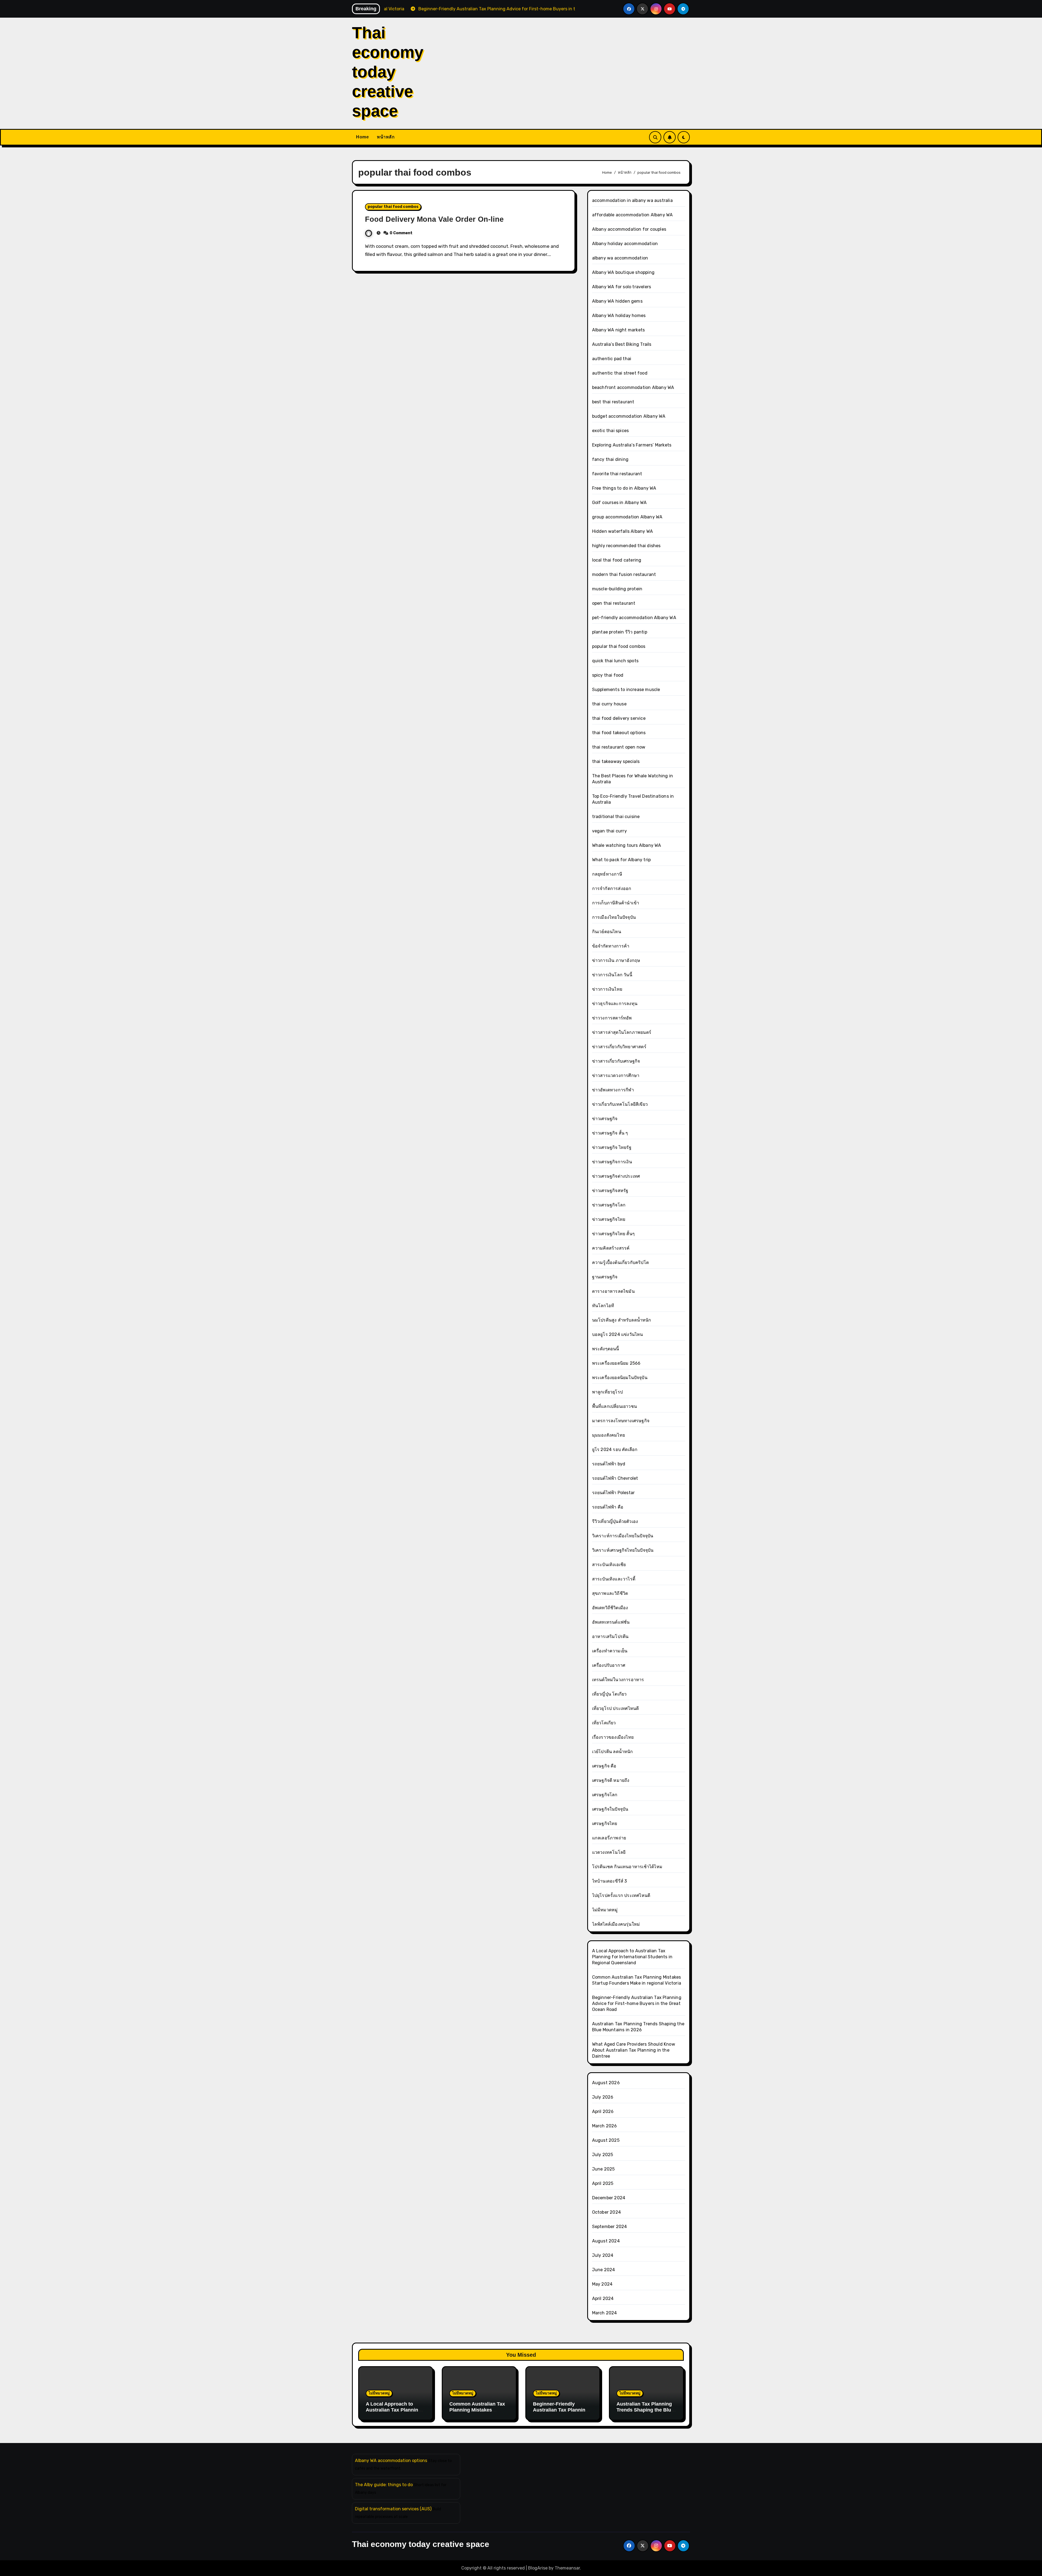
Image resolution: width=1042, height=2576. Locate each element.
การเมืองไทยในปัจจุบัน (614, 917)
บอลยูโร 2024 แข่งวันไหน (618, 1334)
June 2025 (603, 2169)
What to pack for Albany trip (622, 860)
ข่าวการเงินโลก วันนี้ (612, 975)
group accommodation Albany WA (627, 517)
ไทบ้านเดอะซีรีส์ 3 (610, 1881)
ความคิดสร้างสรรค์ (611, 1248)
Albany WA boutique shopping (623, 272)
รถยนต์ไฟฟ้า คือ (608, 1507)
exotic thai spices (611, 431)
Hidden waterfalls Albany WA (622, 531)
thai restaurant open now (619, 747)
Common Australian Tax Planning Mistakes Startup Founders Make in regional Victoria (477, 2413)
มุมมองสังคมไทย (609, 1435)
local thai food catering (617, 560)
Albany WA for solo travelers (622, 287)
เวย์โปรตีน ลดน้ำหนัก (613, 1752)
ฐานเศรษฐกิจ (605, 1277)
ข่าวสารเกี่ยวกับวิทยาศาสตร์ (619, 1047)
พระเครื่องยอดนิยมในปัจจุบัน (620, 1378)
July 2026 (603, 2097)
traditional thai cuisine (616, 817)
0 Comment (401, 233)
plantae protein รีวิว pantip (620, 632)
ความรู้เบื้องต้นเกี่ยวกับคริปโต (620, 1262)
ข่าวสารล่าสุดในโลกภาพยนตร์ (622, 1032)
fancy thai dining (610, 459)
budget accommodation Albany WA (629, 416)
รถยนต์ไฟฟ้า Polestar (614, 1493)
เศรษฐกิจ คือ (604, 1766)
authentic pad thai (612, 359)
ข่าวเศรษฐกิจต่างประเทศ (616, 1176)
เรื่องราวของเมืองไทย (613, 1737)
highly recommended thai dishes (626, 546)
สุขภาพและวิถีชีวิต (610, 1593)
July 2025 (603, 2155)
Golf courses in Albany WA (620, 503)
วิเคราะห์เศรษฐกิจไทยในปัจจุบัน (623, 1550)
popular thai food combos (393, 207)
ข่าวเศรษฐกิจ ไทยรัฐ (612, 1147)
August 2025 (606, 2140)
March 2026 (605, 2126)
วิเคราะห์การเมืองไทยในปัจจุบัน (623, 1536)
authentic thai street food (620, 373)
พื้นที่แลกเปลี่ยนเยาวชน (614, 1406)
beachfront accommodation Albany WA (633, 387)
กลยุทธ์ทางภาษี (607, 874)
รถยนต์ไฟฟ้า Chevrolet (615, 1478)
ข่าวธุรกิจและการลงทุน (615, 1004)
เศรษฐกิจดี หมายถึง (611, 1780)
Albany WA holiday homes (619, 316)
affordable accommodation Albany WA (633, 215)
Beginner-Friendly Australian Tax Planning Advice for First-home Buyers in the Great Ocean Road (637, 2003)
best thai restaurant (613, 402)
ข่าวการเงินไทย (607, 989)
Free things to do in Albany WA (624, 488)
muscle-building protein (617, 589)
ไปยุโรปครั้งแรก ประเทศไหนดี (621, 1895)
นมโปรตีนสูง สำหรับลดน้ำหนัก (622, 1320)
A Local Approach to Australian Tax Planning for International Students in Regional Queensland (632, 1957)
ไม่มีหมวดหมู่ (605, 1910)
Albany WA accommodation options (391, 2461)
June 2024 (604, 2270)
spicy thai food (608, 675)
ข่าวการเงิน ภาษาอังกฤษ (616, 960)
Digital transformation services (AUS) (393, 2509)
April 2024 (603, 2298)
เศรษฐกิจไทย (605, 1824)
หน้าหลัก (386, 137)
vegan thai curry (609, 831)
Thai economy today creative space (388, 72)
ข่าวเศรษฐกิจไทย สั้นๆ (613, 1234)
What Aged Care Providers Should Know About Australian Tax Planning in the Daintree (634, 2050)
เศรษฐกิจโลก (605, 1795)
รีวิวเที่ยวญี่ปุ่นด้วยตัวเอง (615, 1521)
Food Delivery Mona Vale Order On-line (434, 219)
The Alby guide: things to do (384, 2485)
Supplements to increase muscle (626, 690)
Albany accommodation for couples (629, 229)
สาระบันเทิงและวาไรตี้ (614, 1579)
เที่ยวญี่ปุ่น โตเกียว (609, 1694)
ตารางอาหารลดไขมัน (613, 1291)
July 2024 (603, 2255)
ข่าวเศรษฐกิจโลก (609, 1205)
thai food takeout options (619, 733)
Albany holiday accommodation (625, 244)
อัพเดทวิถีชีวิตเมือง (610, 1608)
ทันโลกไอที (603, 1306)
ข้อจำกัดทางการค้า (611, 946)
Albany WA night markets (619, 330)
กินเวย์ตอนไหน (607, 932)
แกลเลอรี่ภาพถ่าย (609, 1838)
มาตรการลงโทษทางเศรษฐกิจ (621, 1421)
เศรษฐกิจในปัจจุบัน (610, 1809)
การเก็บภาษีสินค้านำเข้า (616, 903)
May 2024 (602, 2284)
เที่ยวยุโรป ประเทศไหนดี (616, 1708)
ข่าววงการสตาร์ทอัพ (612, 1018)
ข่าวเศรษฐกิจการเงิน (612, 1162)
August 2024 (606, 2241)
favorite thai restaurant (617, 474)
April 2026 (603, 2111)
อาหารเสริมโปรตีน (610, 1636)
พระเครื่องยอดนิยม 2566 (616, 1363)
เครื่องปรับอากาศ (609, 1665)
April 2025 (603, 2183)
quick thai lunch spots (615, 661)
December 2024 (609, 2198)
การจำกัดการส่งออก (612, 888)
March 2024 (605, 2313)
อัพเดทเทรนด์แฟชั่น (611, 1622)
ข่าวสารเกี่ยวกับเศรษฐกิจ (616, 1061)
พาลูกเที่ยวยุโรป (607, 1392)
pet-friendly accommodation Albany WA (634, 618)
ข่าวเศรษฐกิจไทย (609, 1219)
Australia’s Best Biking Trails (622, 344)
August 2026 (606, 2083)
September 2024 (610, 2227)
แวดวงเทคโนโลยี (609, 1852)
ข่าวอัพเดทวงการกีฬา (613, 1090)
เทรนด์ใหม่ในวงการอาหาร (618, 1680)
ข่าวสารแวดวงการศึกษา (616, 1075)
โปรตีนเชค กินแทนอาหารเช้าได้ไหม (627, 1867)
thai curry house (609, 704)
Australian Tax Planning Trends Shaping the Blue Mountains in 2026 (645, 2410)
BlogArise (538, 2568)
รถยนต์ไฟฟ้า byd (609, 1464)
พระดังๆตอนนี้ (606, 1349)
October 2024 (606, 2212)
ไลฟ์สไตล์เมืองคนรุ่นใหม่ (616, 1924)
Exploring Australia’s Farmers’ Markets (632, 445)
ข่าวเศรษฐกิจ (605, 1119)
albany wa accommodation (620, 258)
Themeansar (567, 2568)
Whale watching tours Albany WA (627, 845)
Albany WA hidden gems (617, 301)
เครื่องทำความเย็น (610, 1651)
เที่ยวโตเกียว (604, 1723)
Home (362, 137)
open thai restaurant (614, 603)
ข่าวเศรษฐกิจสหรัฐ (610, 1191)
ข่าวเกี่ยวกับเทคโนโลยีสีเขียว (620, 1104)
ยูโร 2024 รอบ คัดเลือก (615, 1449)
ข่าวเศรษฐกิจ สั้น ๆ (610, 1133)
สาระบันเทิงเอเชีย (609, 1565)
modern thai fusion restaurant (624, 574)
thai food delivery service (619, 718)
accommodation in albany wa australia (632, 200)
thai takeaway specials (616, 761)
